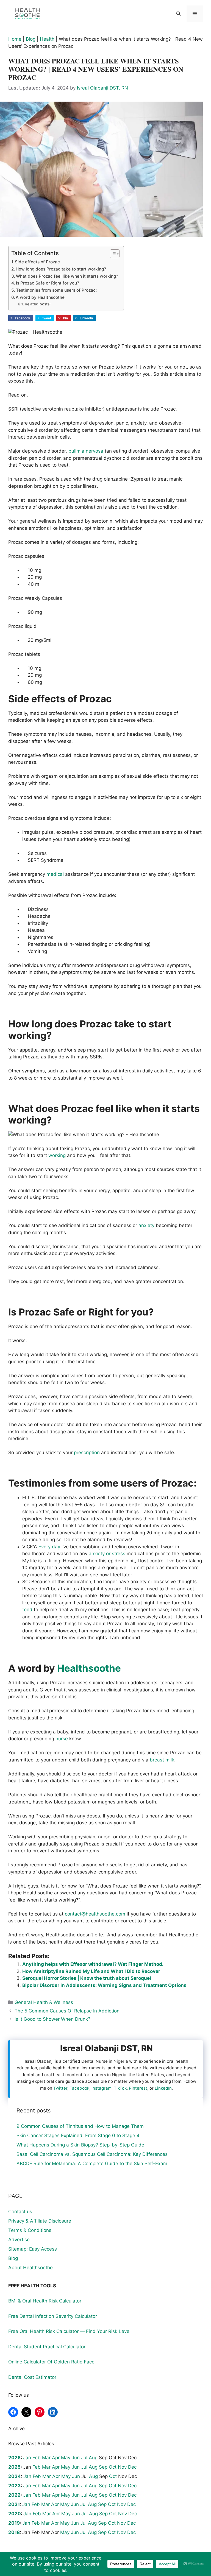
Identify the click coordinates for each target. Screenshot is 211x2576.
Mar (46, 2458)
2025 (14, 2467)
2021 (14, 2504)
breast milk (162, 1760)
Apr (56, 2458)
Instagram (102, 2088)
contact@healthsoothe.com (95, 1914)
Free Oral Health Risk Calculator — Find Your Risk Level (69, 2331)
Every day (49, 1547)
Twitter (60, 2088)
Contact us (20, 2212)
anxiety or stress (107, 1554)
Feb (37, 2458)
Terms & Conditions (30, 2230)
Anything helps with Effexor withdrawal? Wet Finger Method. (93, 1964)
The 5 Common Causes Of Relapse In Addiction (67, 2011)
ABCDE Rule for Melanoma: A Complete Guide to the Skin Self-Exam (92, 2164)
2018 (14, 2532)
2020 (15, 2514)
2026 (14, 2458)
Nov (122, 2467)
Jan (27, 2458)
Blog (31, 39)
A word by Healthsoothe (40, 297)
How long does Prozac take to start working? (61, 269)
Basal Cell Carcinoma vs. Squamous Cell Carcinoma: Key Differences (92, 2154)
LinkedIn (163, 2088)
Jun (76, 2458)
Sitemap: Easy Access (33, 2249)
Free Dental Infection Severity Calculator (53, 2316)
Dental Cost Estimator (32, 2377)
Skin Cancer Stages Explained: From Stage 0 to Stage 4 (78, 2135)
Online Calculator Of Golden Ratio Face (51, 2362)
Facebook (79, 2088)
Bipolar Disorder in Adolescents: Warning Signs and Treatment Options (104, 1985)
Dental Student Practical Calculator (47, 2347)
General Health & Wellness (44, 2002)
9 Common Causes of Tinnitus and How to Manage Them (80, 2126)
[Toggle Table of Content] (112, 254)
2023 (14, 2486)
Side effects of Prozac (37, 262)
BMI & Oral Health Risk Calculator (45, 2301)
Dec (132, 2467)
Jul (84, 2458)
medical (55, 874)
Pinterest (138, 2088)
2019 (14, 2523)
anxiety (146, 1225)
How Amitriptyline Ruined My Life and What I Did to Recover (91, 1971)
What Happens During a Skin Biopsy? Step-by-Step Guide (80, 2145)
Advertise (19, 2240)
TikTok (120, 2088)
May (66, 2458)
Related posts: (38, 304)
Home (15, 39)
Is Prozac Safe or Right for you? (48, 283)
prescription (87, 1453)
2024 (15, 2476)
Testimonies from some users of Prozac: (56, 290)
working (57, 1155)
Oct (113, 2467)
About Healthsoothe (30, 2268)
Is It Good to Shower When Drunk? (52, 2019)
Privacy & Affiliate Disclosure (40, 2221)
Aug (93, 2458)
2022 (14, 2495)
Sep (103, 2467)
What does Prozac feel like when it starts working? (67, 276)
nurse (62, 1739)
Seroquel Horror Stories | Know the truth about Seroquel (87, 1978)
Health (47, 39)
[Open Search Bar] (178, 14)
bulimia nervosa (86, 451)
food (27, 1610)
